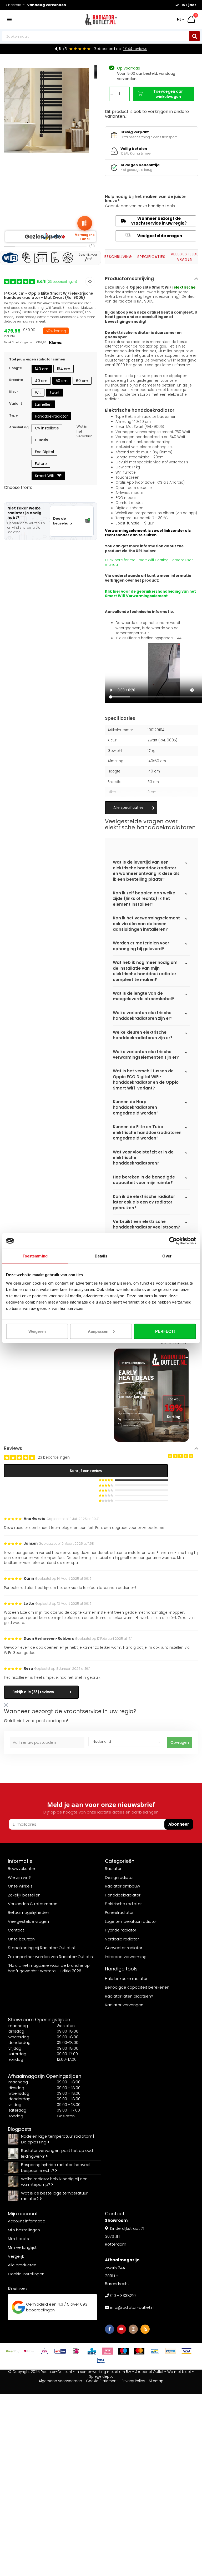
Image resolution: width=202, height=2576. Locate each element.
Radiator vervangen (124, 2005)
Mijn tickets (18, 2239)
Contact (16, 1930)
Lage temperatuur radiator (131, 1921)
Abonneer (179, 1824)
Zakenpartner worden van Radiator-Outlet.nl (51, 1957)
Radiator (113, 1868)
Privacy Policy (133, 2381)
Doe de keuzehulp (62, 521)
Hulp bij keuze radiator (126, 1978)
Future (41, 464)
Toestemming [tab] (35, 1256)
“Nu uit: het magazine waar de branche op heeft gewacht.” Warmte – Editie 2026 (49, 1968)
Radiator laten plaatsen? (129, 1996)
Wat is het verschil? (84, 431)
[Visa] (186, 2351)
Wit (38, 393)
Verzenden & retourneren (33, 1904)
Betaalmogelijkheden (29, 1912)
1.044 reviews (135, 49)
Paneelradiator (119, 1912)
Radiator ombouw (122, 1886)
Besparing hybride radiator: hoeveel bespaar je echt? (56, 2167)
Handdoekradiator (51, 416)
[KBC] (92, 2351)
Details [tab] (101, 1256)
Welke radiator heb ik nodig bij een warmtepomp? (54, 2182)
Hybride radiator (121, 1930)
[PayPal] (171, 2351)
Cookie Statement (102, 2381)
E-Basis (41, 440)
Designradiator (119, 1877)
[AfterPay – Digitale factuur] (13, 2351)
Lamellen (43, 404)
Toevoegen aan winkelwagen (168, 94)
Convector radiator (124, 1948)
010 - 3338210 (123, 2295)
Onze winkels (20, 1886)
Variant (16, 403)
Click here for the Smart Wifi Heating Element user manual (149, 563)
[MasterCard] (139, 2351)
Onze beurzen (21, 1939)
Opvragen (180, 1742)
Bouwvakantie (21, 1868)
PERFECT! (165, 1331)
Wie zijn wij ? (19, 1877)
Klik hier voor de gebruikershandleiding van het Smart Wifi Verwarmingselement (150, 594)
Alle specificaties (128, 808)
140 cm (42, 369)
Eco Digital (44, 452)
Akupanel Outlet (149, 2372)
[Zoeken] (195, 36)
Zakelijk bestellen (24, 1895)
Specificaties (151, 257)
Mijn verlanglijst (22, 2247)
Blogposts (20, 2129)
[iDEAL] (76, 2351)
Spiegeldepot (101, 2377)
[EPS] (44, 2351)
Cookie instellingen (26, 2274)
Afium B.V (123, 2372)
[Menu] (9, 19)
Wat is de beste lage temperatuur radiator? (54, 2196)
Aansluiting (19, 427)
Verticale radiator (122, 1939)
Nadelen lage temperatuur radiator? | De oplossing (57, 2139)
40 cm (41, 381)
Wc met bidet (179, 2372)
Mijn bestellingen (24, 2230)
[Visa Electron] (101, 2360)
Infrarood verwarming (126, 1957)
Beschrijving (118, 257)
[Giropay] (60, 2351)
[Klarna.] (108, 2351)
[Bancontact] (155, 2351)
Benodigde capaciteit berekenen (137, 1987)
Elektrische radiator (123, 1904)
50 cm (62, 381)
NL (179, 19)
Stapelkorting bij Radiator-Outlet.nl (41, 1948)
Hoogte (16, 368)
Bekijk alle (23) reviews (33, 1692)
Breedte (16, 380)
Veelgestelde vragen (154, 236)
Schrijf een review (86, 1471)
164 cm (64, 369)
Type (13, 415)
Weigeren (37, 1331)
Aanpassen (98, 1331)
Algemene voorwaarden (60, 2381)
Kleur (14, 392)
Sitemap (156, 2381)
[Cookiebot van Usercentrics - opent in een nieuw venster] (173, 1241)
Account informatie (27, 2221)
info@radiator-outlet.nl (132, 2307)
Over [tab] (167, 1256)
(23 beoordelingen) (57, 282)
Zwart (55, 393)
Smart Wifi (45, 476)
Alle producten (22, 2265)
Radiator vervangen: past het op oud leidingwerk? (57, 2153)
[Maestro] (123, 2351)
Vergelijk (16, 2256)
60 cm (82, 381)
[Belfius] (29, 2351)
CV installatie (47, 428)
